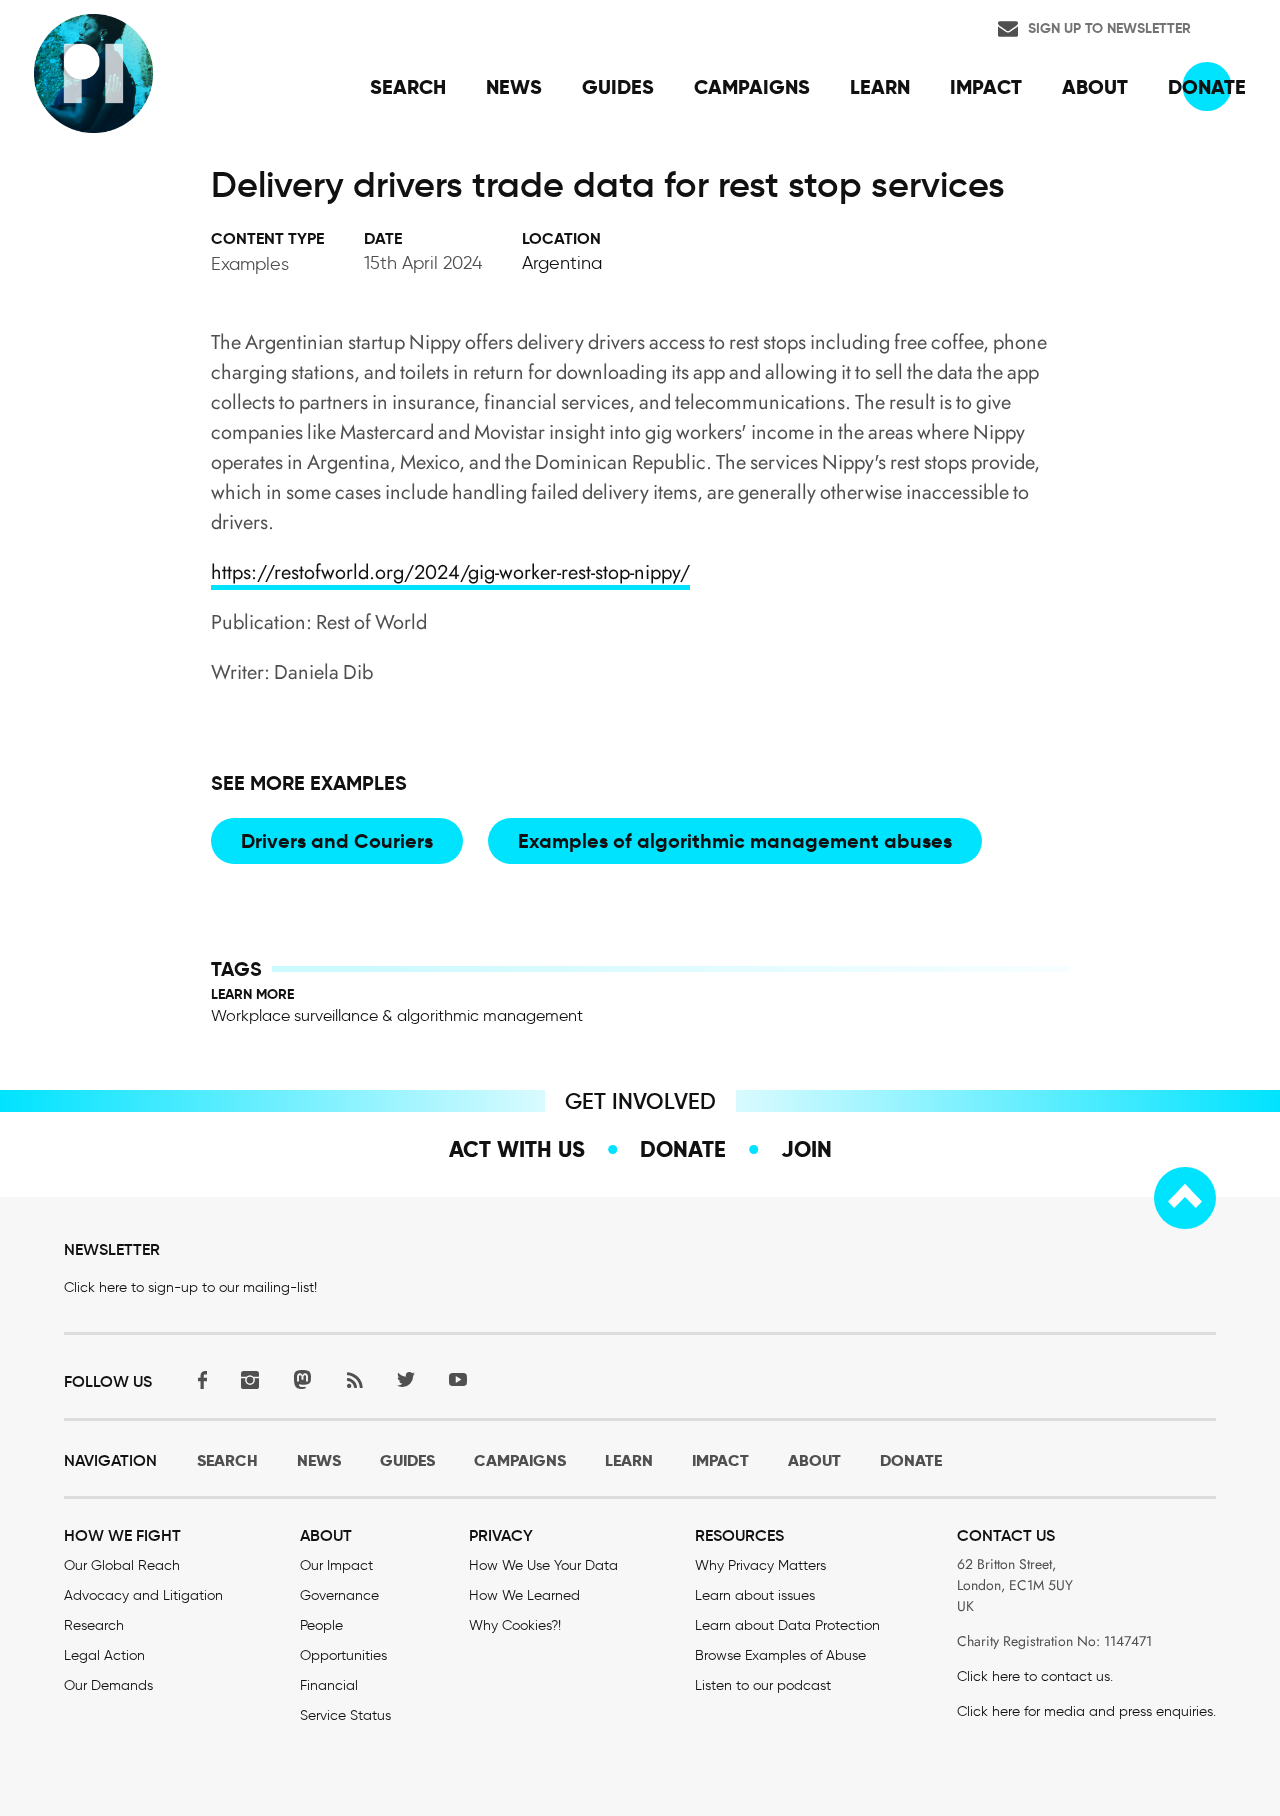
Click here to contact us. (1035, 1676)
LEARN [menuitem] (880, 87)
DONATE (911, 1460)
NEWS (319, 1460)
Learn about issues (755, 1595)
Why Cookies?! (515, 1625)
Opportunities (343, 1655)
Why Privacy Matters (760, 1565)
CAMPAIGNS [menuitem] (752, 87)
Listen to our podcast (763, 1685)
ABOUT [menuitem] (1095, 87)
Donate (683, 1149)
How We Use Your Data (543, 1565)
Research (94, 1625)
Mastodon (302, 1379)
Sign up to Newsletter (1109, 28)
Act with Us (517, 1149)
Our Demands (108, 1685)
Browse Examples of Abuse (780, 1655)
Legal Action (104, 1655)
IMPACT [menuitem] (986, 87)
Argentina (562, 263)
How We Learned (524, 1595)
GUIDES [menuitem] (618, 87)
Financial (329, 1685)
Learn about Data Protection (787, 1625)
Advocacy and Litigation (143, 1595)
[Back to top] (1185, 1198)
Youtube (458, 1379)
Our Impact (336, 1565)
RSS (354, 1379)
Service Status (345, 1715)
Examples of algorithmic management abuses (735, 841)
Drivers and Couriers (337, 841)
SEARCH (227, 1460)
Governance (339, 1595)
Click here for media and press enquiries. (1086, 1711)
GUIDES (407, 1460)
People (321, 1625)
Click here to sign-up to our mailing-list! (190, 1287)
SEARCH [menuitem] (408, 87)
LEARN (629, 1460)
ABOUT (814, 1460)
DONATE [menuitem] (1207, 87)
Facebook (198, 1379)
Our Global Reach (122, 1565)
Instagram (250, 1379)
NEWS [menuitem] (514, 87)
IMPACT (720, 1460)
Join (806, 1149)
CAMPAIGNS (520, 1460)
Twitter (406, 1379)
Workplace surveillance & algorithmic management (397, 1015)
